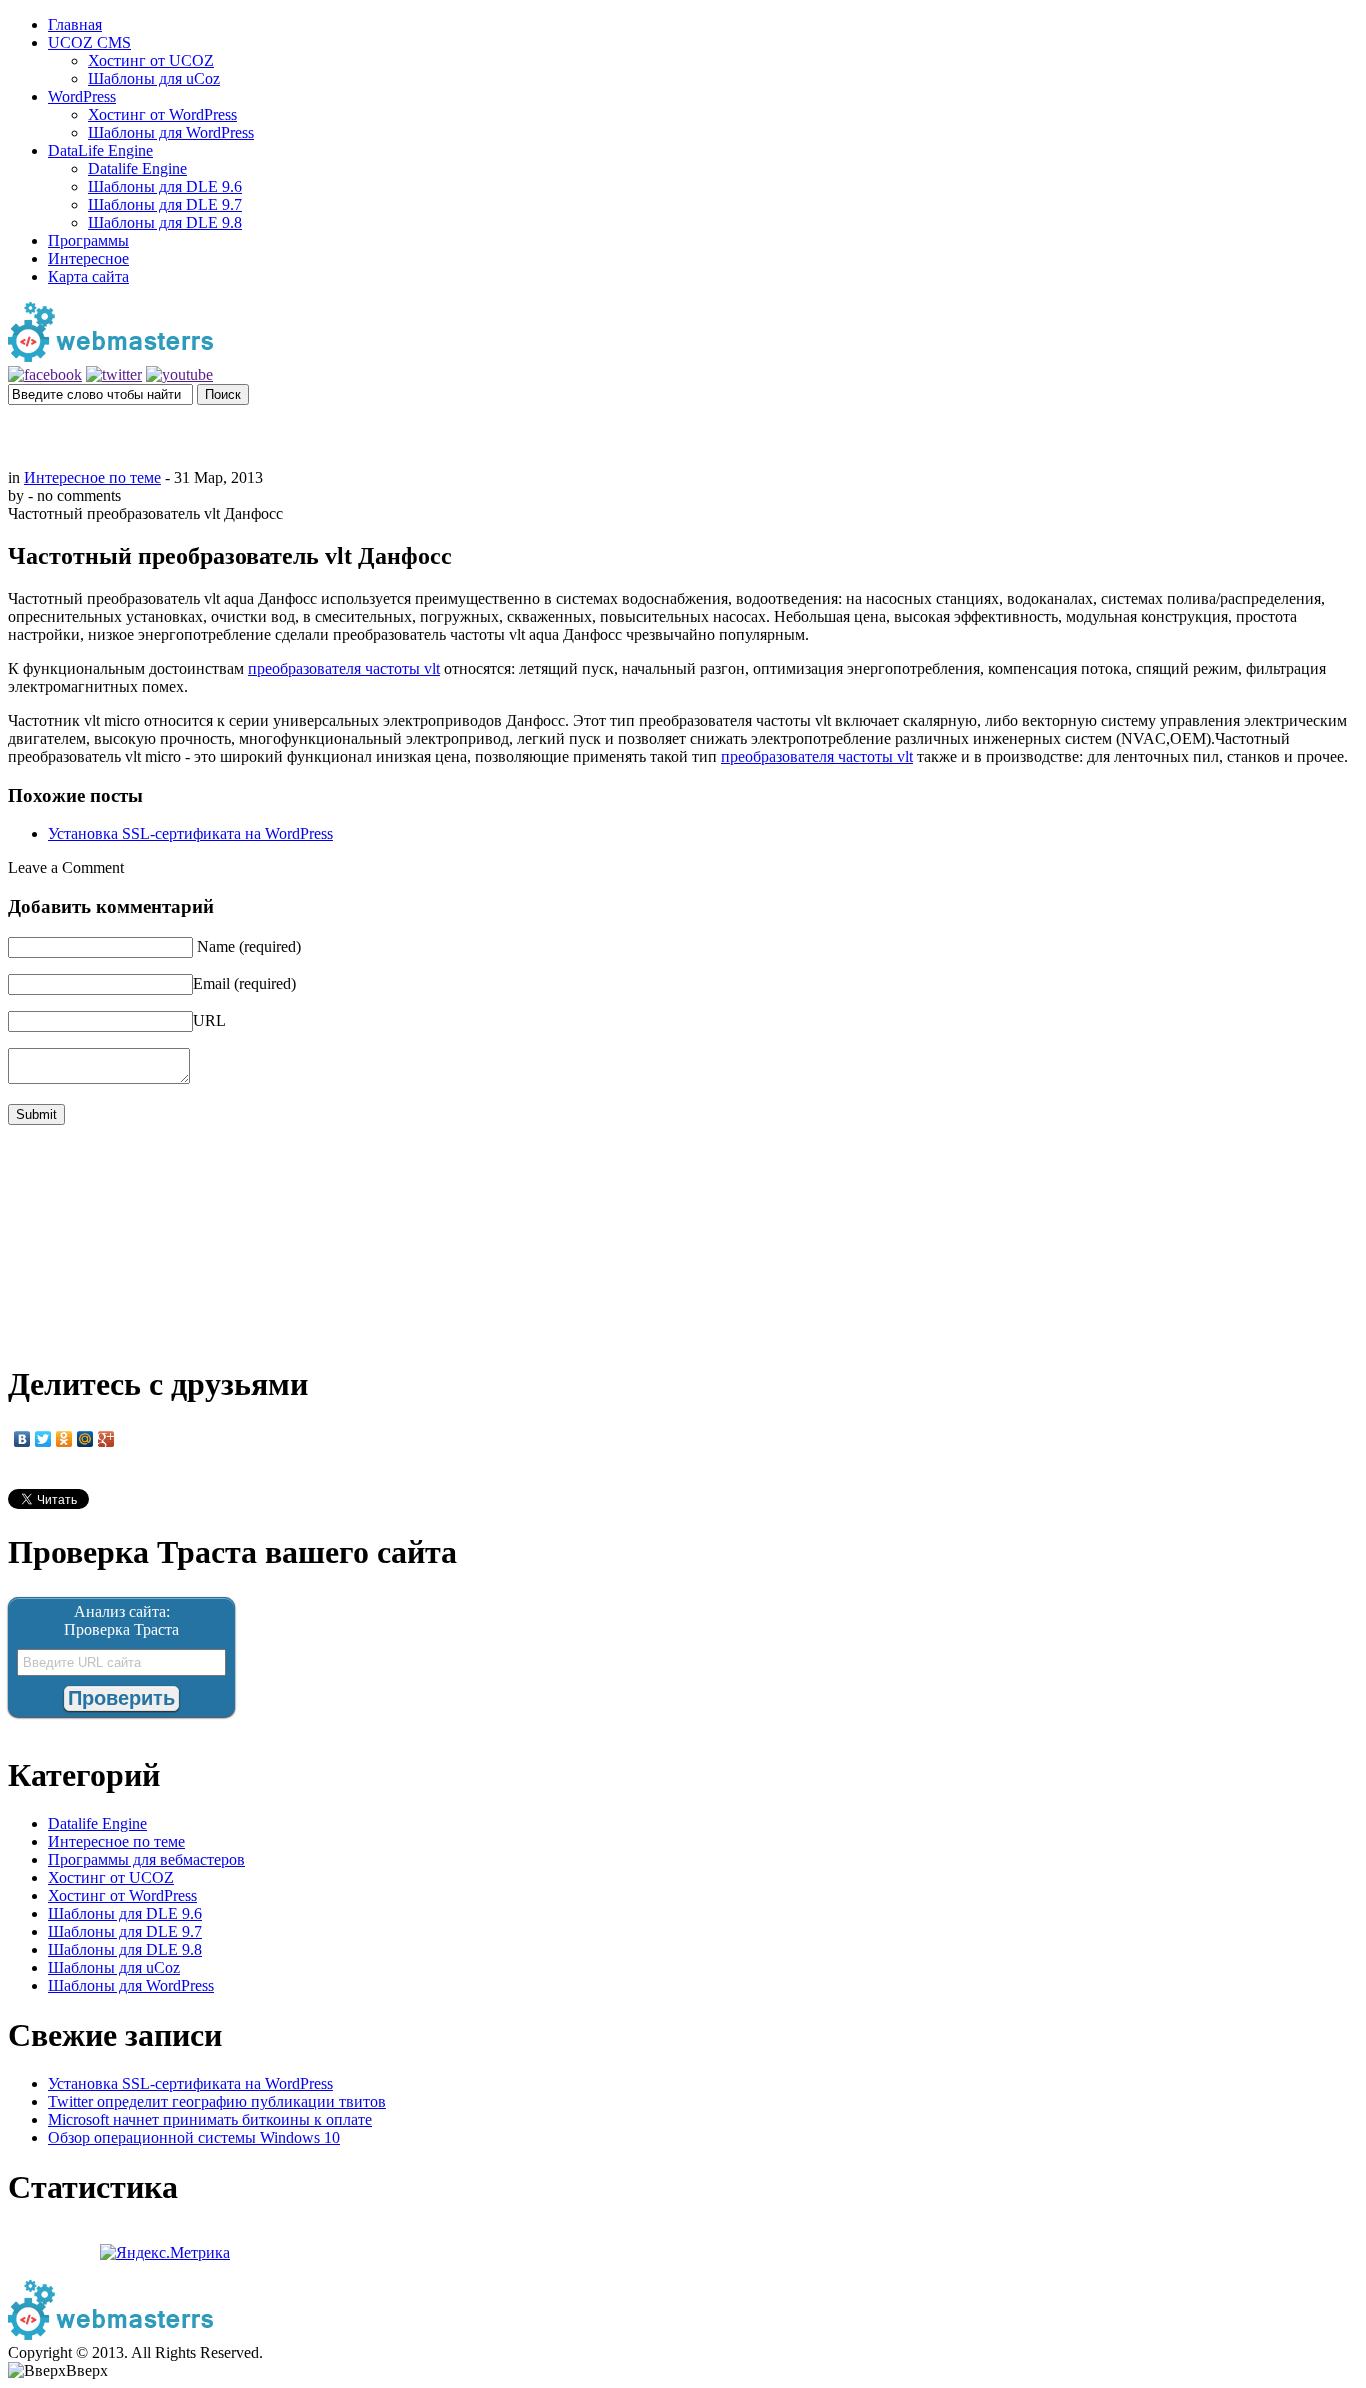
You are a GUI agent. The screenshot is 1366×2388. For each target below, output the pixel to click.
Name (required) (249, 946)
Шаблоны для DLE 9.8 (165, 222)
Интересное (88, 258)
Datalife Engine (137, 168)
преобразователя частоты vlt (344, 668)
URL (209, 1020)
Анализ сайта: (122, 1611)
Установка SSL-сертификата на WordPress (190, 833)
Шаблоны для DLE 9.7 (165, 204)
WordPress (82, 96)
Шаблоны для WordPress (171, 132)
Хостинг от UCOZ (151, 60)
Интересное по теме (92, 477)
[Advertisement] (683, 435)
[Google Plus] (106, 1439)
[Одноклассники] (64, 1439)
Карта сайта (88, 276)
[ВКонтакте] (22, 1439)
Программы (88, 240)
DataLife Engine (100, 150)
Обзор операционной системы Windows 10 (194, 2137)
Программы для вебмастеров (146, 1859)
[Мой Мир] (85, 1439)
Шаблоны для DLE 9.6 (165, 186)
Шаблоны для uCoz (154, 78)
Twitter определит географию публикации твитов (217, 2101)
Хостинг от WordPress (162, 114)
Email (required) (244, 983)
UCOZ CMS (89, 42)
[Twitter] (43, 1439)
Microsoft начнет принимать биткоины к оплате (210, 2119)
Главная (75, 24)
